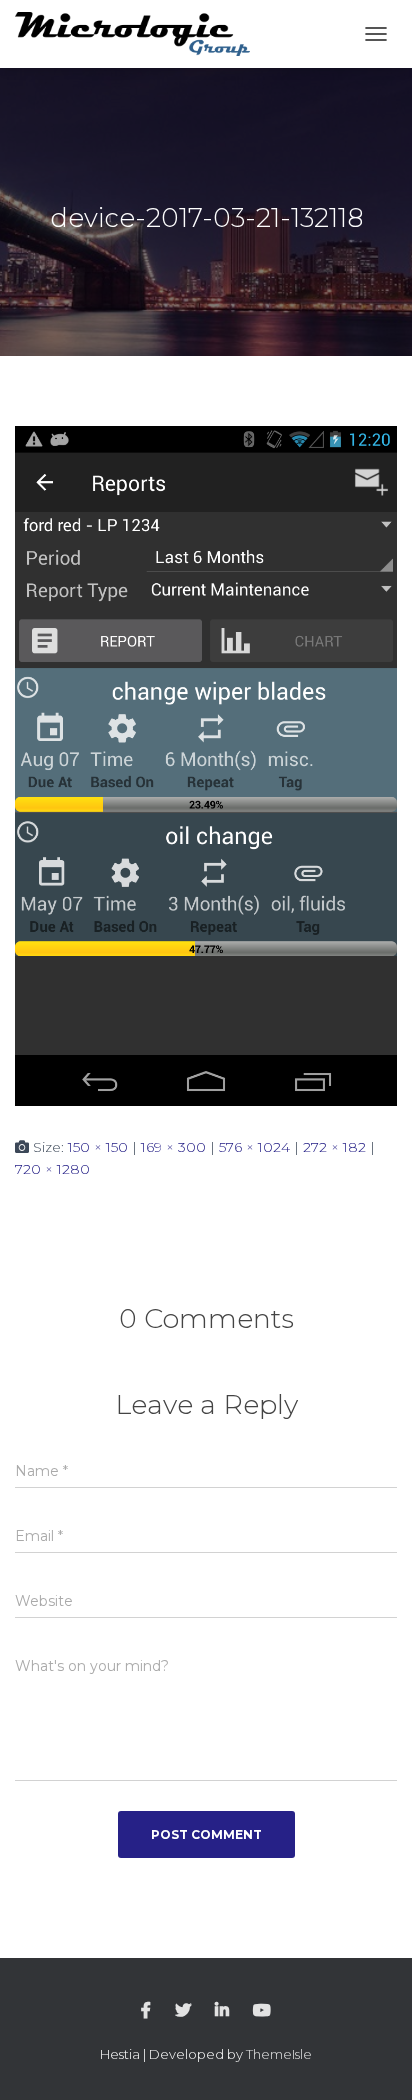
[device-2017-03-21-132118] (206, 765)
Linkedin (222, 2011)
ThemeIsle (279, 2054)
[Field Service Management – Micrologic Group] (140, 34)
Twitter (183, 2011)
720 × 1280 (52, 1169)
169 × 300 (173, 1147)
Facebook (146, 2011)
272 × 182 (334, 1147)
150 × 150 (98, 1147)
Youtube (262, 2011)
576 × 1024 (254, 1147)
